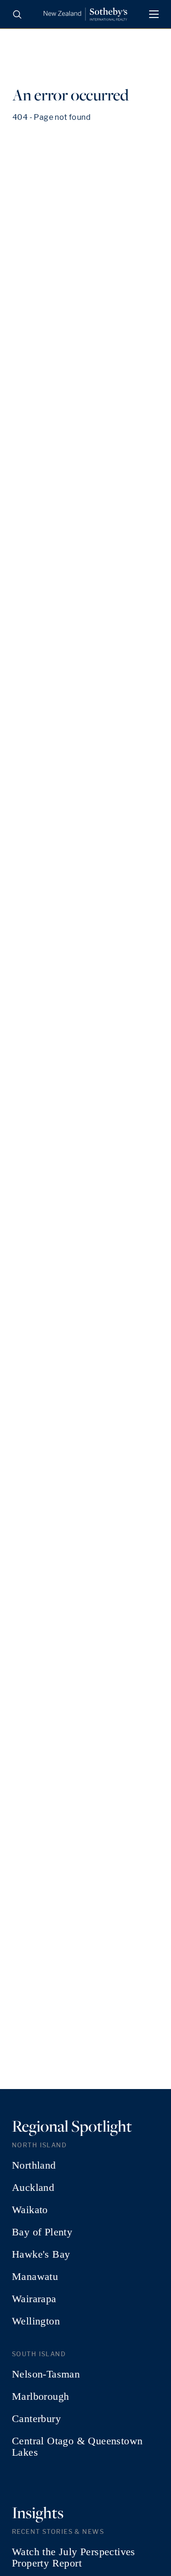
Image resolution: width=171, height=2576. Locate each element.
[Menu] (154, 14)
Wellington (36, 2321)
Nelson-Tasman (46, 2374)
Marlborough (40, 2396)
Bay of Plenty (42, 2232)
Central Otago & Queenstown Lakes (77, 2447)
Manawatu (35, 2277)
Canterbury (36, 2419)
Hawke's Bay (41, 2254)
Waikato (30, 2210)
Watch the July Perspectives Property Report (74, 2558)
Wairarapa (34, 2299)
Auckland (33, 2188)
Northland (34, 2165)
